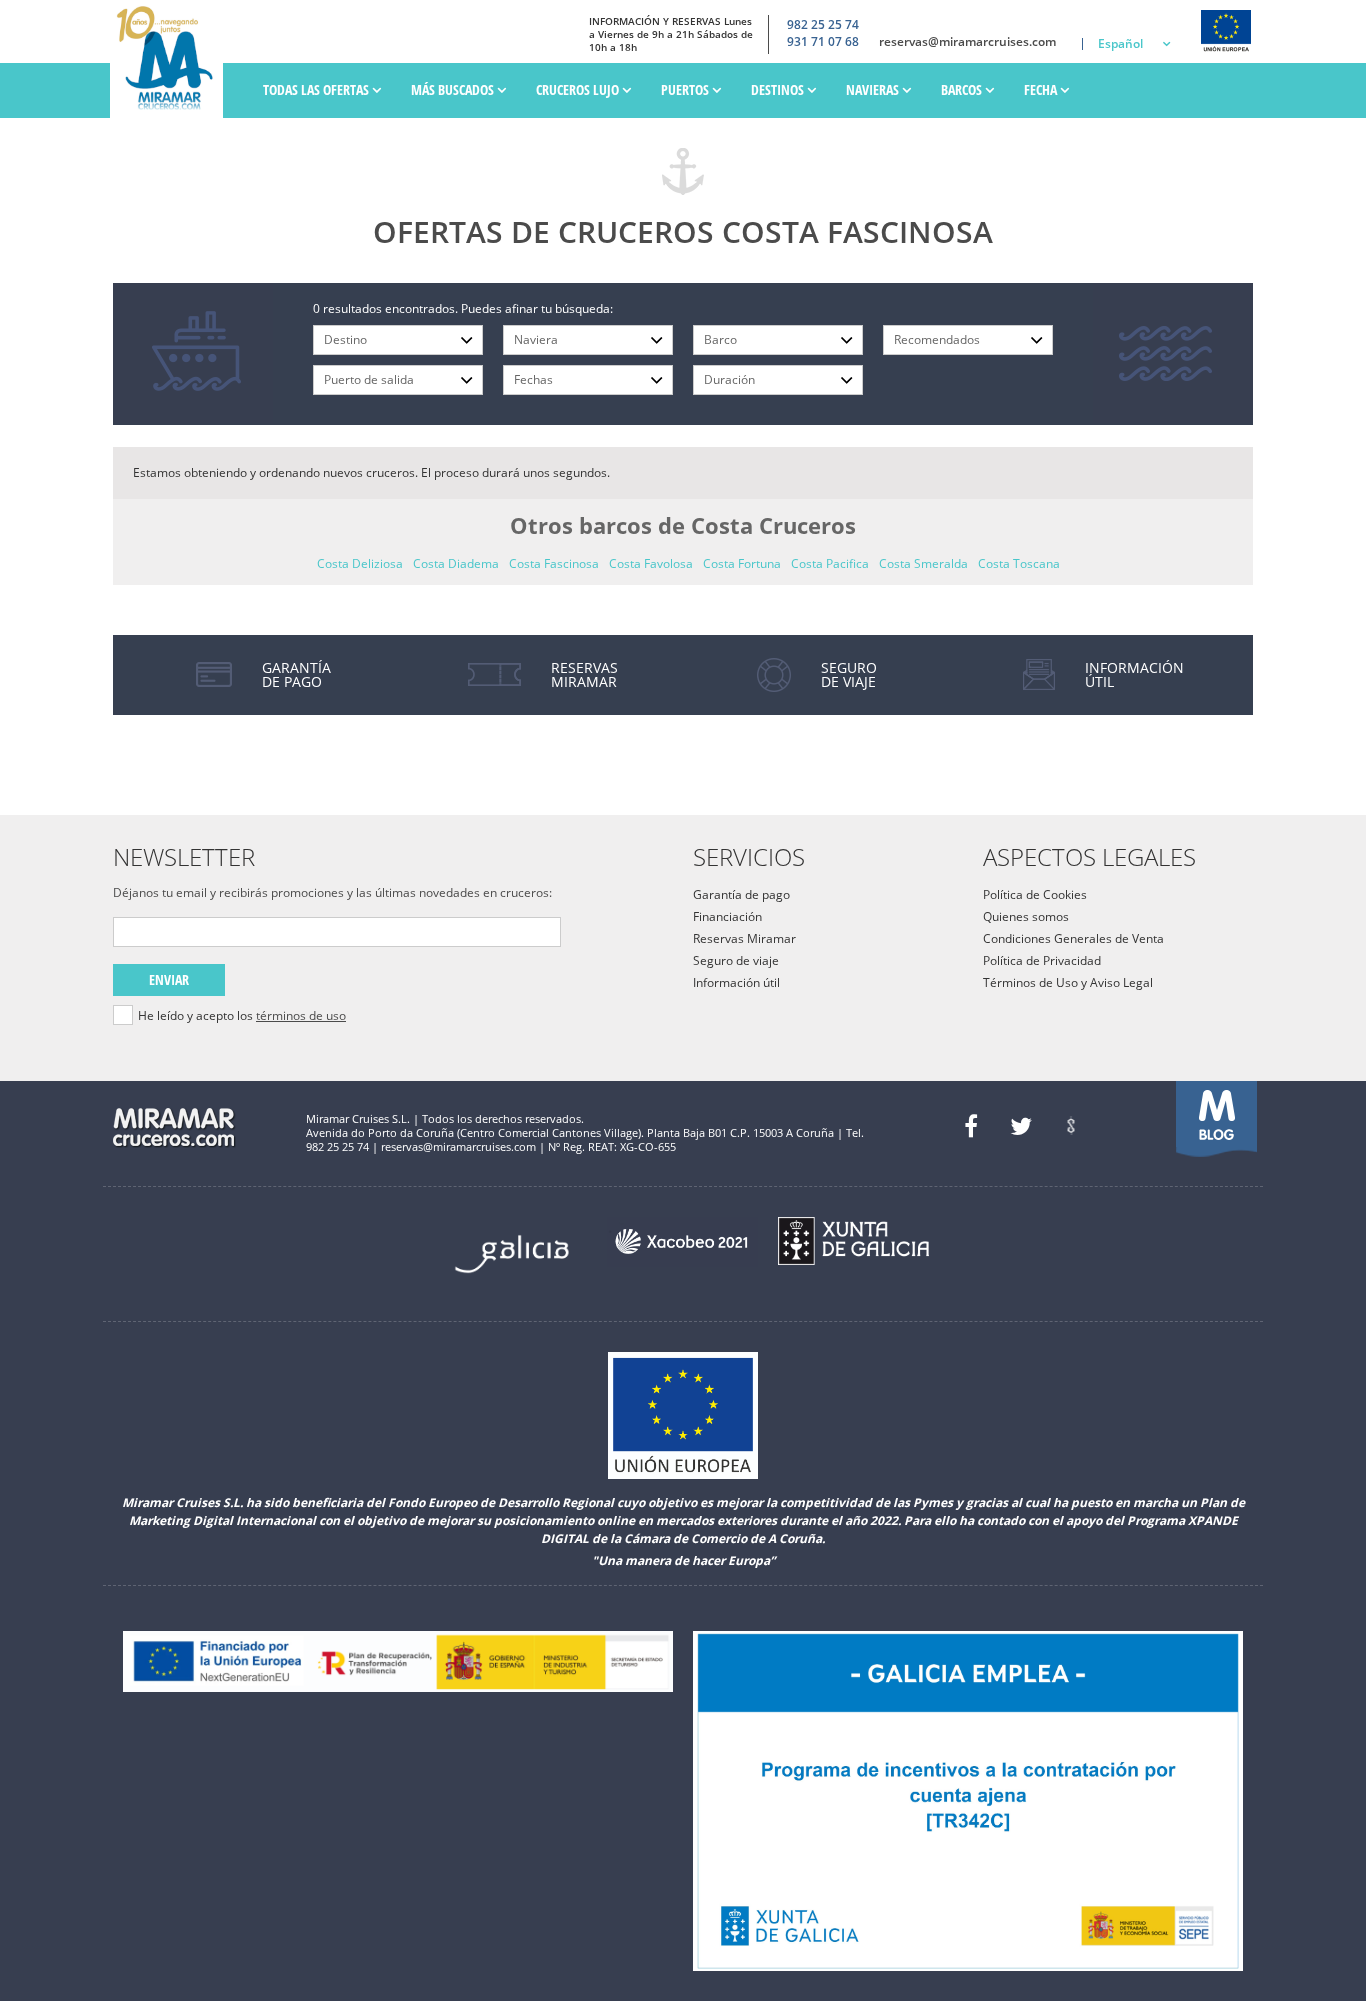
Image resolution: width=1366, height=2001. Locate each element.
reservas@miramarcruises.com (967, 42)
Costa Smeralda (923, 563)
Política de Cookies (1035, 894)
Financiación (727, 916)
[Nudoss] (1071, 1126)
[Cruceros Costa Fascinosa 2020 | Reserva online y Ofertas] (171, 59)
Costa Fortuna (742, 563)
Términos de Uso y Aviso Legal (1068, 982)
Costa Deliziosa (360, 563)
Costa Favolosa (651, 563)
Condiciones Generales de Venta (1073, 938)
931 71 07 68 (823, 42)
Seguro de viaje (736, 960)
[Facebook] (971, 1126)
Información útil (736, 982)
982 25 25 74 (823, 25)
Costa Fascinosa (554, 563)
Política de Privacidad (1042, 960)
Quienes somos (1026, 916)
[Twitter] (1021, 1126)
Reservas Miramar (744, 938)
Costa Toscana (1019, 563)
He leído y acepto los (242, 1016)
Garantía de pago (741, 894)
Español (1120, 43)
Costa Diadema (456, 563)
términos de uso (301, 1015)
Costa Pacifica (830, 563)
